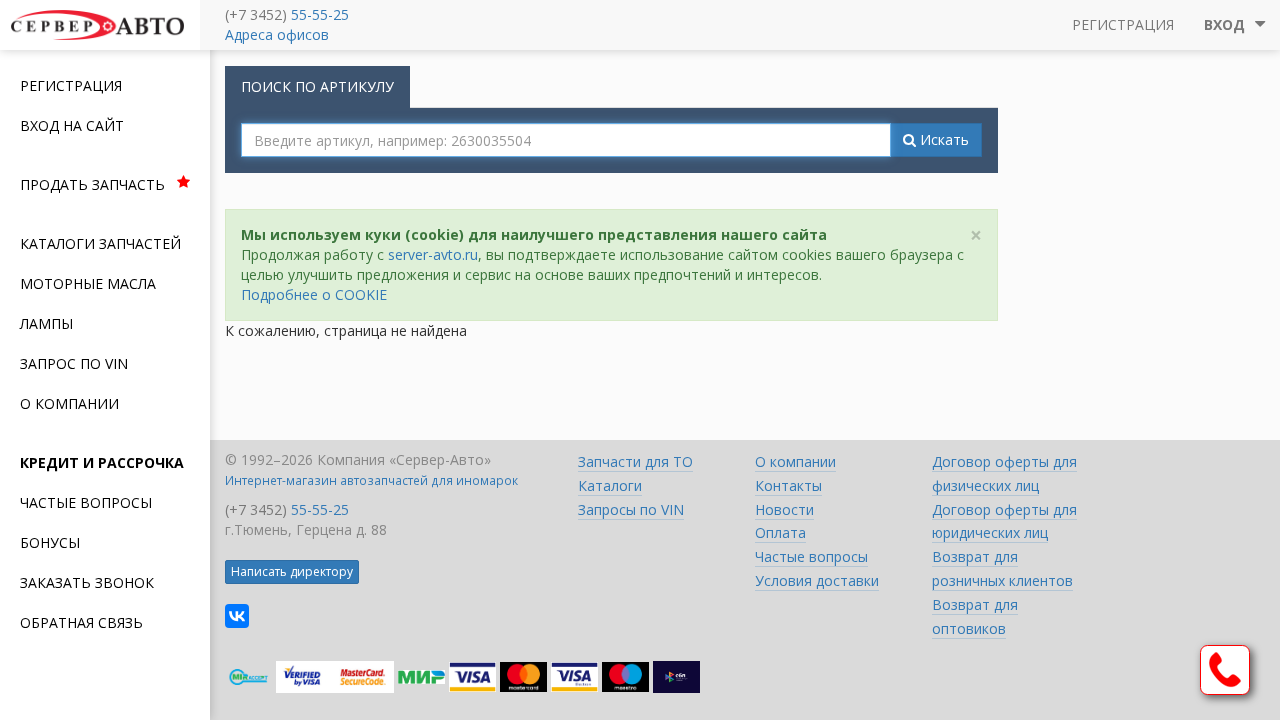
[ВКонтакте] (237, 616)
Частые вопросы (86, 502)
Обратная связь (81, 622)
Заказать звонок (87, 582)
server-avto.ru (433, 254)
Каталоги (610, 485)
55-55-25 (320, 14)
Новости (784, 509)
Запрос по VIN (74, 363)
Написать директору (292, 571)
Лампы (46, 323)
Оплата (780, 532)
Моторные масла (88, 283)
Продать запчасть (92, 184)
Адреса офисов (277, 34)
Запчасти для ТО (635, 461)
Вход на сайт (72, 125)
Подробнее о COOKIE (314, 294)
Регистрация (71, 85)
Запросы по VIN (631, 509)
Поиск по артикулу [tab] (317, 86)
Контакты (788, 485)
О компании (69, 403)
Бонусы (50, 542)
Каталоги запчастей (100, 243)
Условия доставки (817, 580)
